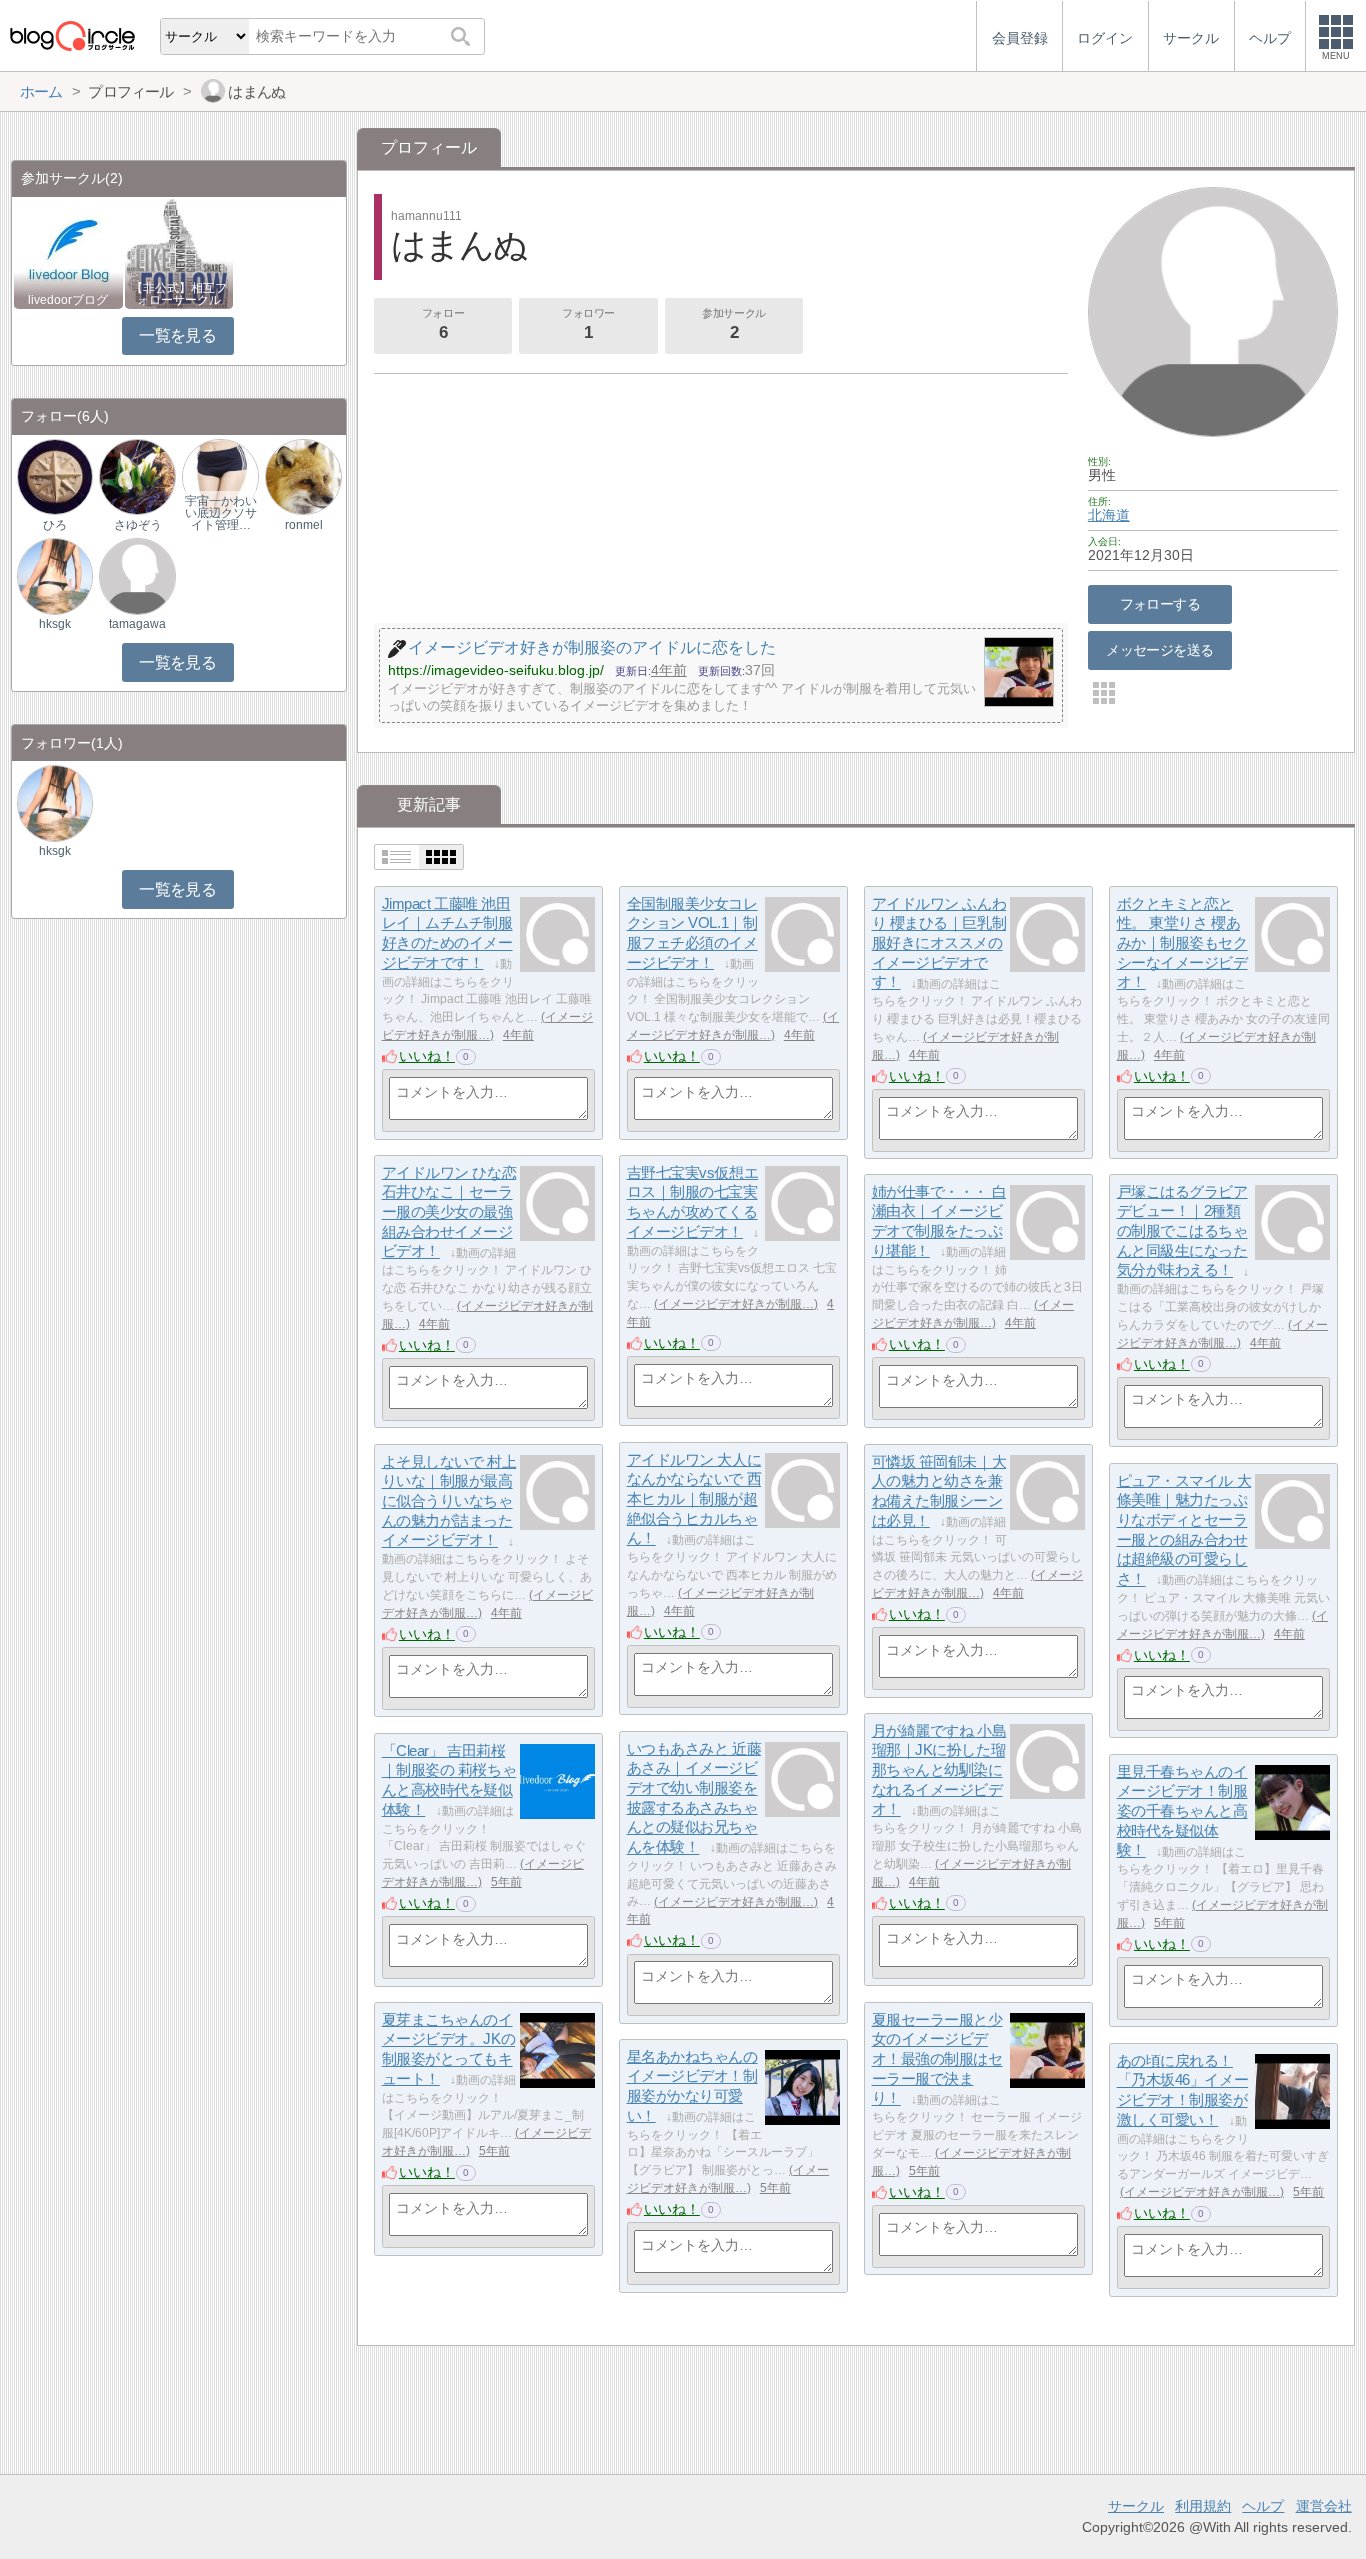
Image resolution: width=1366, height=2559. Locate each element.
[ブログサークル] (72, 35)
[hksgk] (55, 575)
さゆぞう (138, 525)
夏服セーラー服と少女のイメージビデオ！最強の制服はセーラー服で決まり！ (937, 2059)
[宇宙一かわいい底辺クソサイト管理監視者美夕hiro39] (220, 476)
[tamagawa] (137, 575)
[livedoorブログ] (68, 252)
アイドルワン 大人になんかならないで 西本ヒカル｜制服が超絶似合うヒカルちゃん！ (694, 1499)
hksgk (55, 624)
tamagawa (137, 624)
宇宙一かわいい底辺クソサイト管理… (221, 513)
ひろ (55, 525)
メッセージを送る (1159, 650)
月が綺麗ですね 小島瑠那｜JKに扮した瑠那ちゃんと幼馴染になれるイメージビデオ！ (939, 1770)
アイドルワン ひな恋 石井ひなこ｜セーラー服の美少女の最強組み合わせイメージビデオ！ (449, 1212)
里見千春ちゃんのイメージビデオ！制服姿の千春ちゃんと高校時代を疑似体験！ (1182, 1811)
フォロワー (588, 324)
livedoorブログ (68, 300)
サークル (1136, 2506)
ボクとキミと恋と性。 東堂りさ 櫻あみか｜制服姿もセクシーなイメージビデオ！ (1182, 943)
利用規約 (1203, 2506)
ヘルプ (1263, 2506)
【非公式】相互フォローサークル (179, 294)
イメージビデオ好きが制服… (736, 1304)
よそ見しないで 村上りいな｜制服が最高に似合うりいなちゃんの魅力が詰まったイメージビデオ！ (449, 1501)
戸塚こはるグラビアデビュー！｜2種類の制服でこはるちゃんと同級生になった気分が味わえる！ (1182, 1231)
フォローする (1160, 604)
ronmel (304, 525)
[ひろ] (55, 476)
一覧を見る (177, 335)
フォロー (443, 324)
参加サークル (733, 324)
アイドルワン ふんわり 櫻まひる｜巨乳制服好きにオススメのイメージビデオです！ (939, 943)
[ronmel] (303, 476)
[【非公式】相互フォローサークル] (179, 252)
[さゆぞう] (137, 476)
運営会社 (1324, 2506)
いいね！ (427, 1056)
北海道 (1109, 515)
